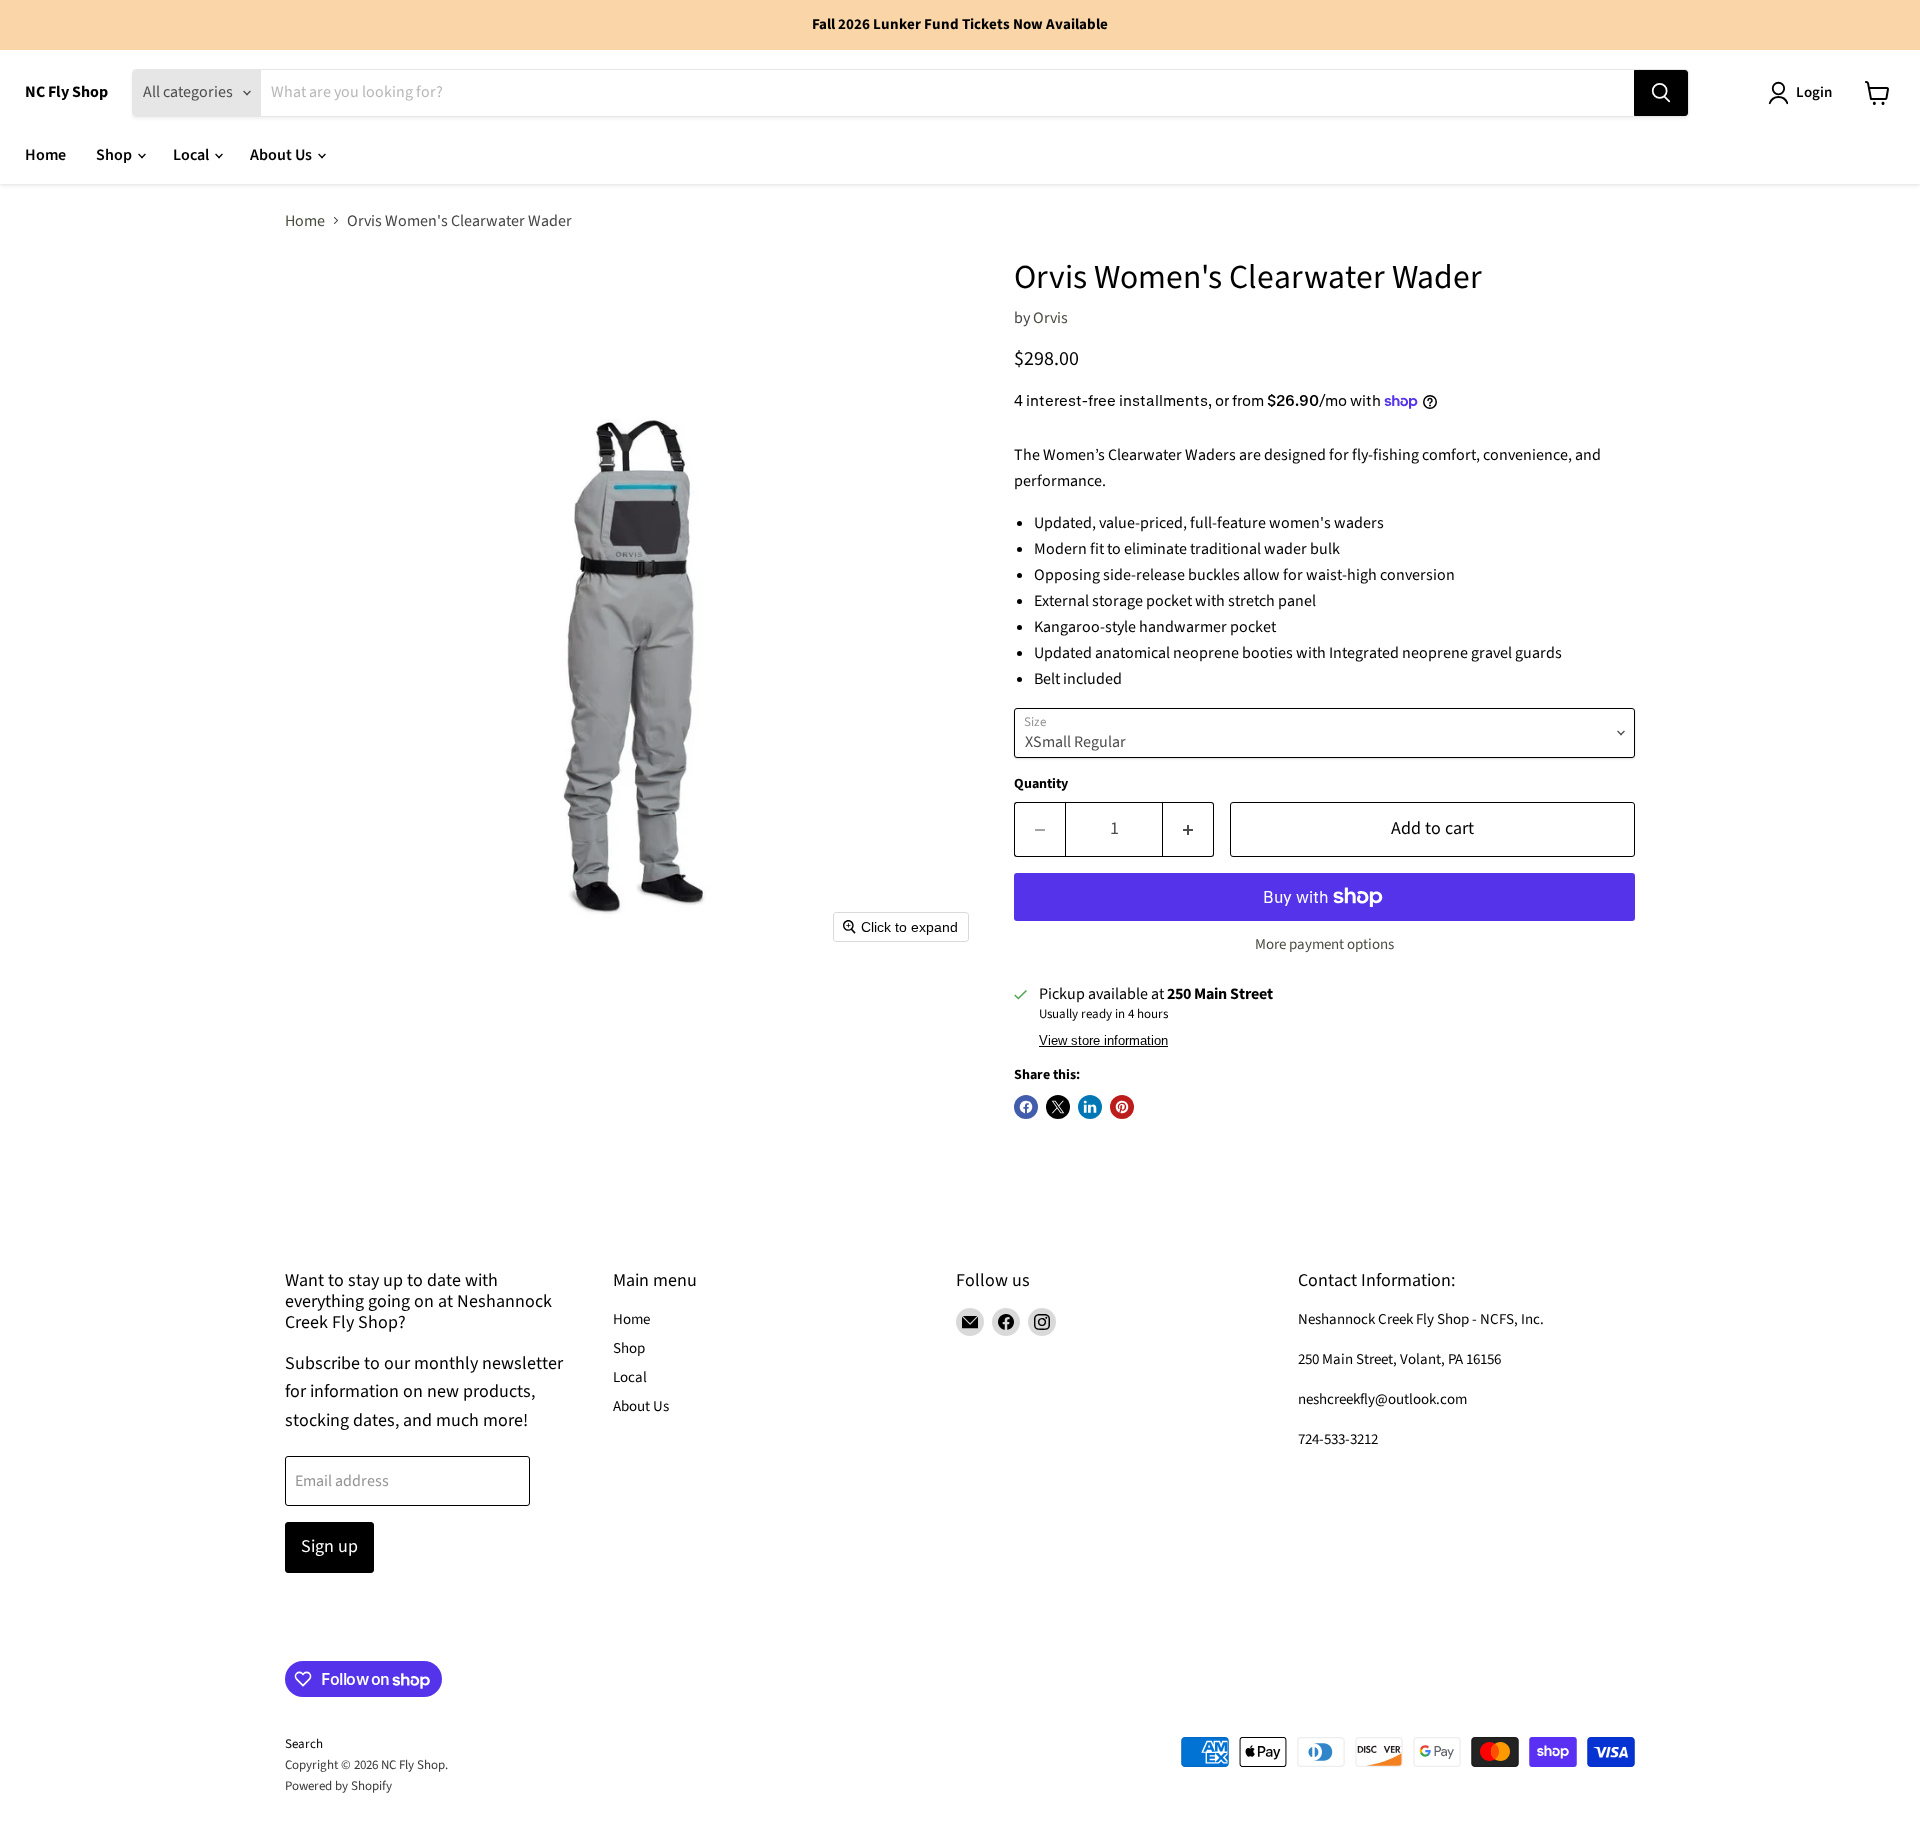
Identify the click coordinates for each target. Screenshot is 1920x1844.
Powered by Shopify (338, 1786)
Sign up (329, 1546)
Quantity (1041, 784)
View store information (1103, 1041)
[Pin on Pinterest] (1122, 1107)
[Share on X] (1058, 1107)
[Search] (1661, 93)
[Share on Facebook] (1026, 1107)
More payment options (1324, 944)
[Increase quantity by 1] (1188, 829)
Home (45, 155)
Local (192, 155)
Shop (115, 155)
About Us (282, 155)
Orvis (1050, 318)
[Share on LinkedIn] (1090, 1107)
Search (304, 1744)
